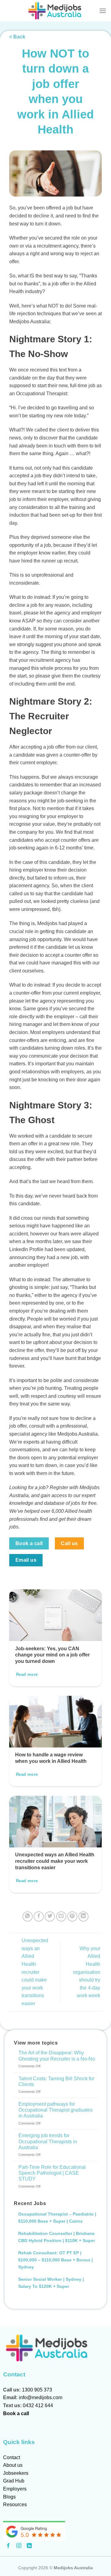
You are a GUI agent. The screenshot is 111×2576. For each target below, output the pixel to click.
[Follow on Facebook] (8, 2546)
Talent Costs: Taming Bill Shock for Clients (56, 2081)
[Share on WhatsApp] (28, 1916)
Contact (12, 2457)
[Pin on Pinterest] (72, 1916)
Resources (15, 2504)
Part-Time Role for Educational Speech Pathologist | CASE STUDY (52, 2173)
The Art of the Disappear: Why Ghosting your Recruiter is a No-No (57, 2056)
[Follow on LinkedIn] (29, 2546)
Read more (27, 1674)
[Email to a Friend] (61, 1916)
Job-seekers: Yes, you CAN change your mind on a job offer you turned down (52, 1655)
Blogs (9, 2497)
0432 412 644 (38, 2405)
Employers (15, 2489)
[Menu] (103, 11)
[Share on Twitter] (50, 1916)
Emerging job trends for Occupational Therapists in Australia (48, 2141)
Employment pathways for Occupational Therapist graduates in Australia (55, 2110)
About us (13, 2465)
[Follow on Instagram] (19, 2546)
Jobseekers (16, 2473)
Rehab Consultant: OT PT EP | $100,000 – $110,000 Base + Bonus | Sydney (55, 2260)
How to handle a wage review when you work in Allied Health (51, 1758)
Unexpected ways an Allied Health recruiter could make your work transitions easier (55, 1861)
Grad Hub (14, 2481)
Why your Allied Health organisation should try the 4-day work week (87, 1972)
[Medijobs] (56, 11)
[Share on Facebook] (39, 1916)
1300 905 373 (37, 2390)
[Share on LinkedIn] (83, 1916)
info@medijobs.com (41, 2397)
